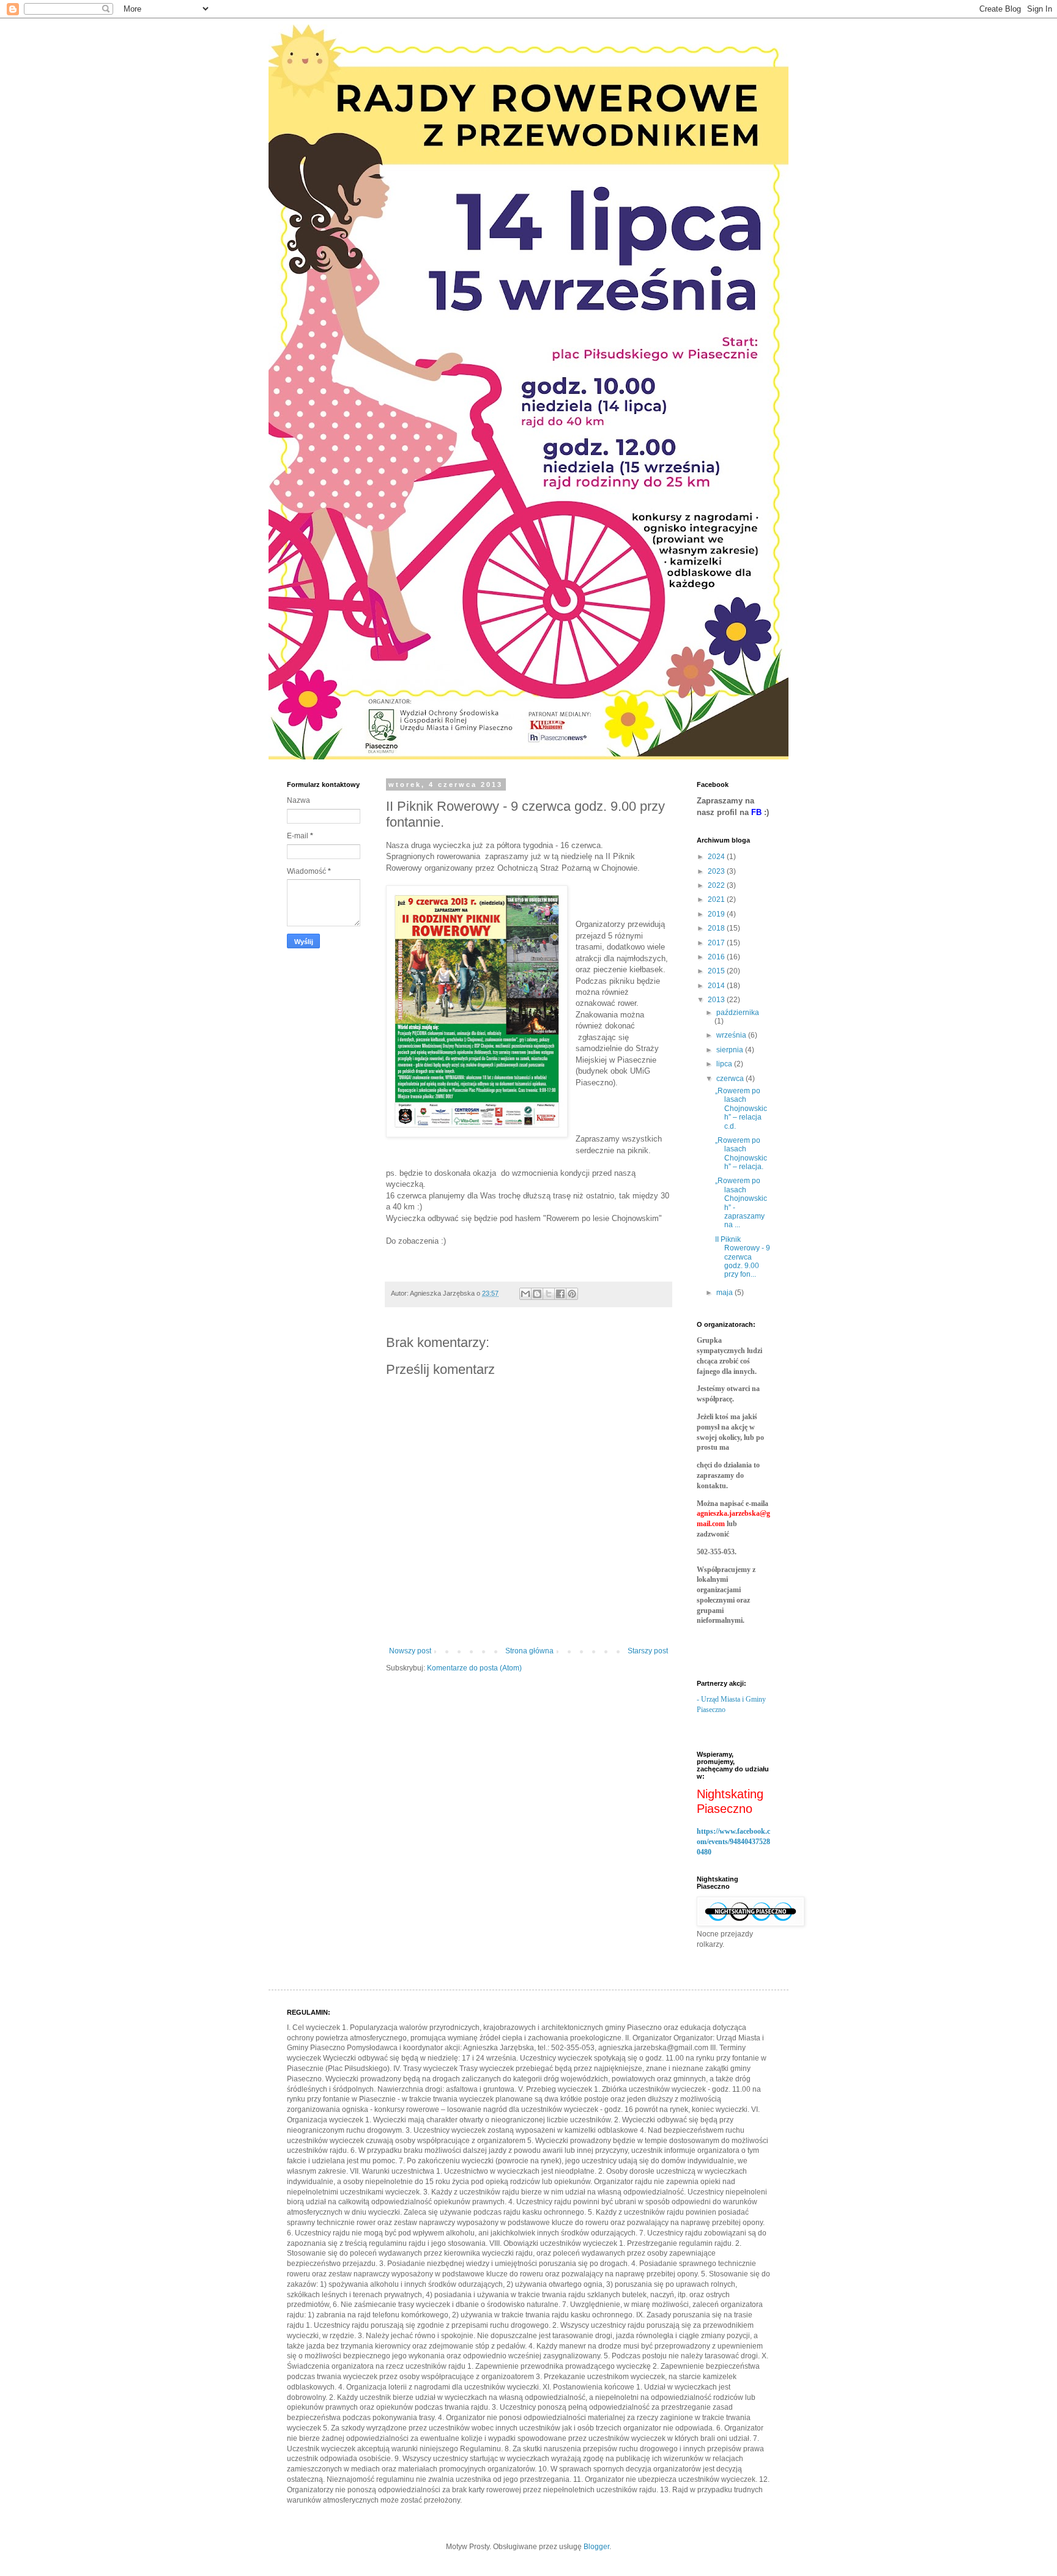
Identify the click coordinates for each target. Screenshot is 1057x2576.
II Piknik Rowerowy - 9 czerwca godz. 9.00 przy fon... (743, 1257)
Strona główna (529, 1651)
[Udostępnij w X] (549, 1294)
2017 (717, 943)
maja (725, 1293)
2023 (717, 871)
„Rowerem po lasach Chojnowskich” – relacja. (741, 1153)
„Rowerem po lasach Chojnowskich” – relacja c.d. (741, 1109)
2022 (717, 885)
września (732, 1035)
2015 (717, 971)
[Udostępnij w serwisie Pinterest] (572, 1294)
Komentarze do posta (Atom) (474, 1668)
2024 (717, 857)
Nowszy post (410, 1651)
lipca (725, 1064)
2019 (717, 914)
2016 (717, 957)
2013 (717, 1000)
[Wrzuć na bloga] (537, 1294)
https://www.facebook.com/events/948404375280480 (733, 1842)
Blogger (596, 2547)
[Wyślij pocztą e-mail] (525, 1294)
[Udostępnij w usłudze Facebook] (560, 1294)
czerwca (731, 1079)
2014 (717, 986)
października (738, 1013)
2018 (717, 928)
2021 (717, 899)
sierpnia (731, 1050)
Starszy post (648, 1651)
